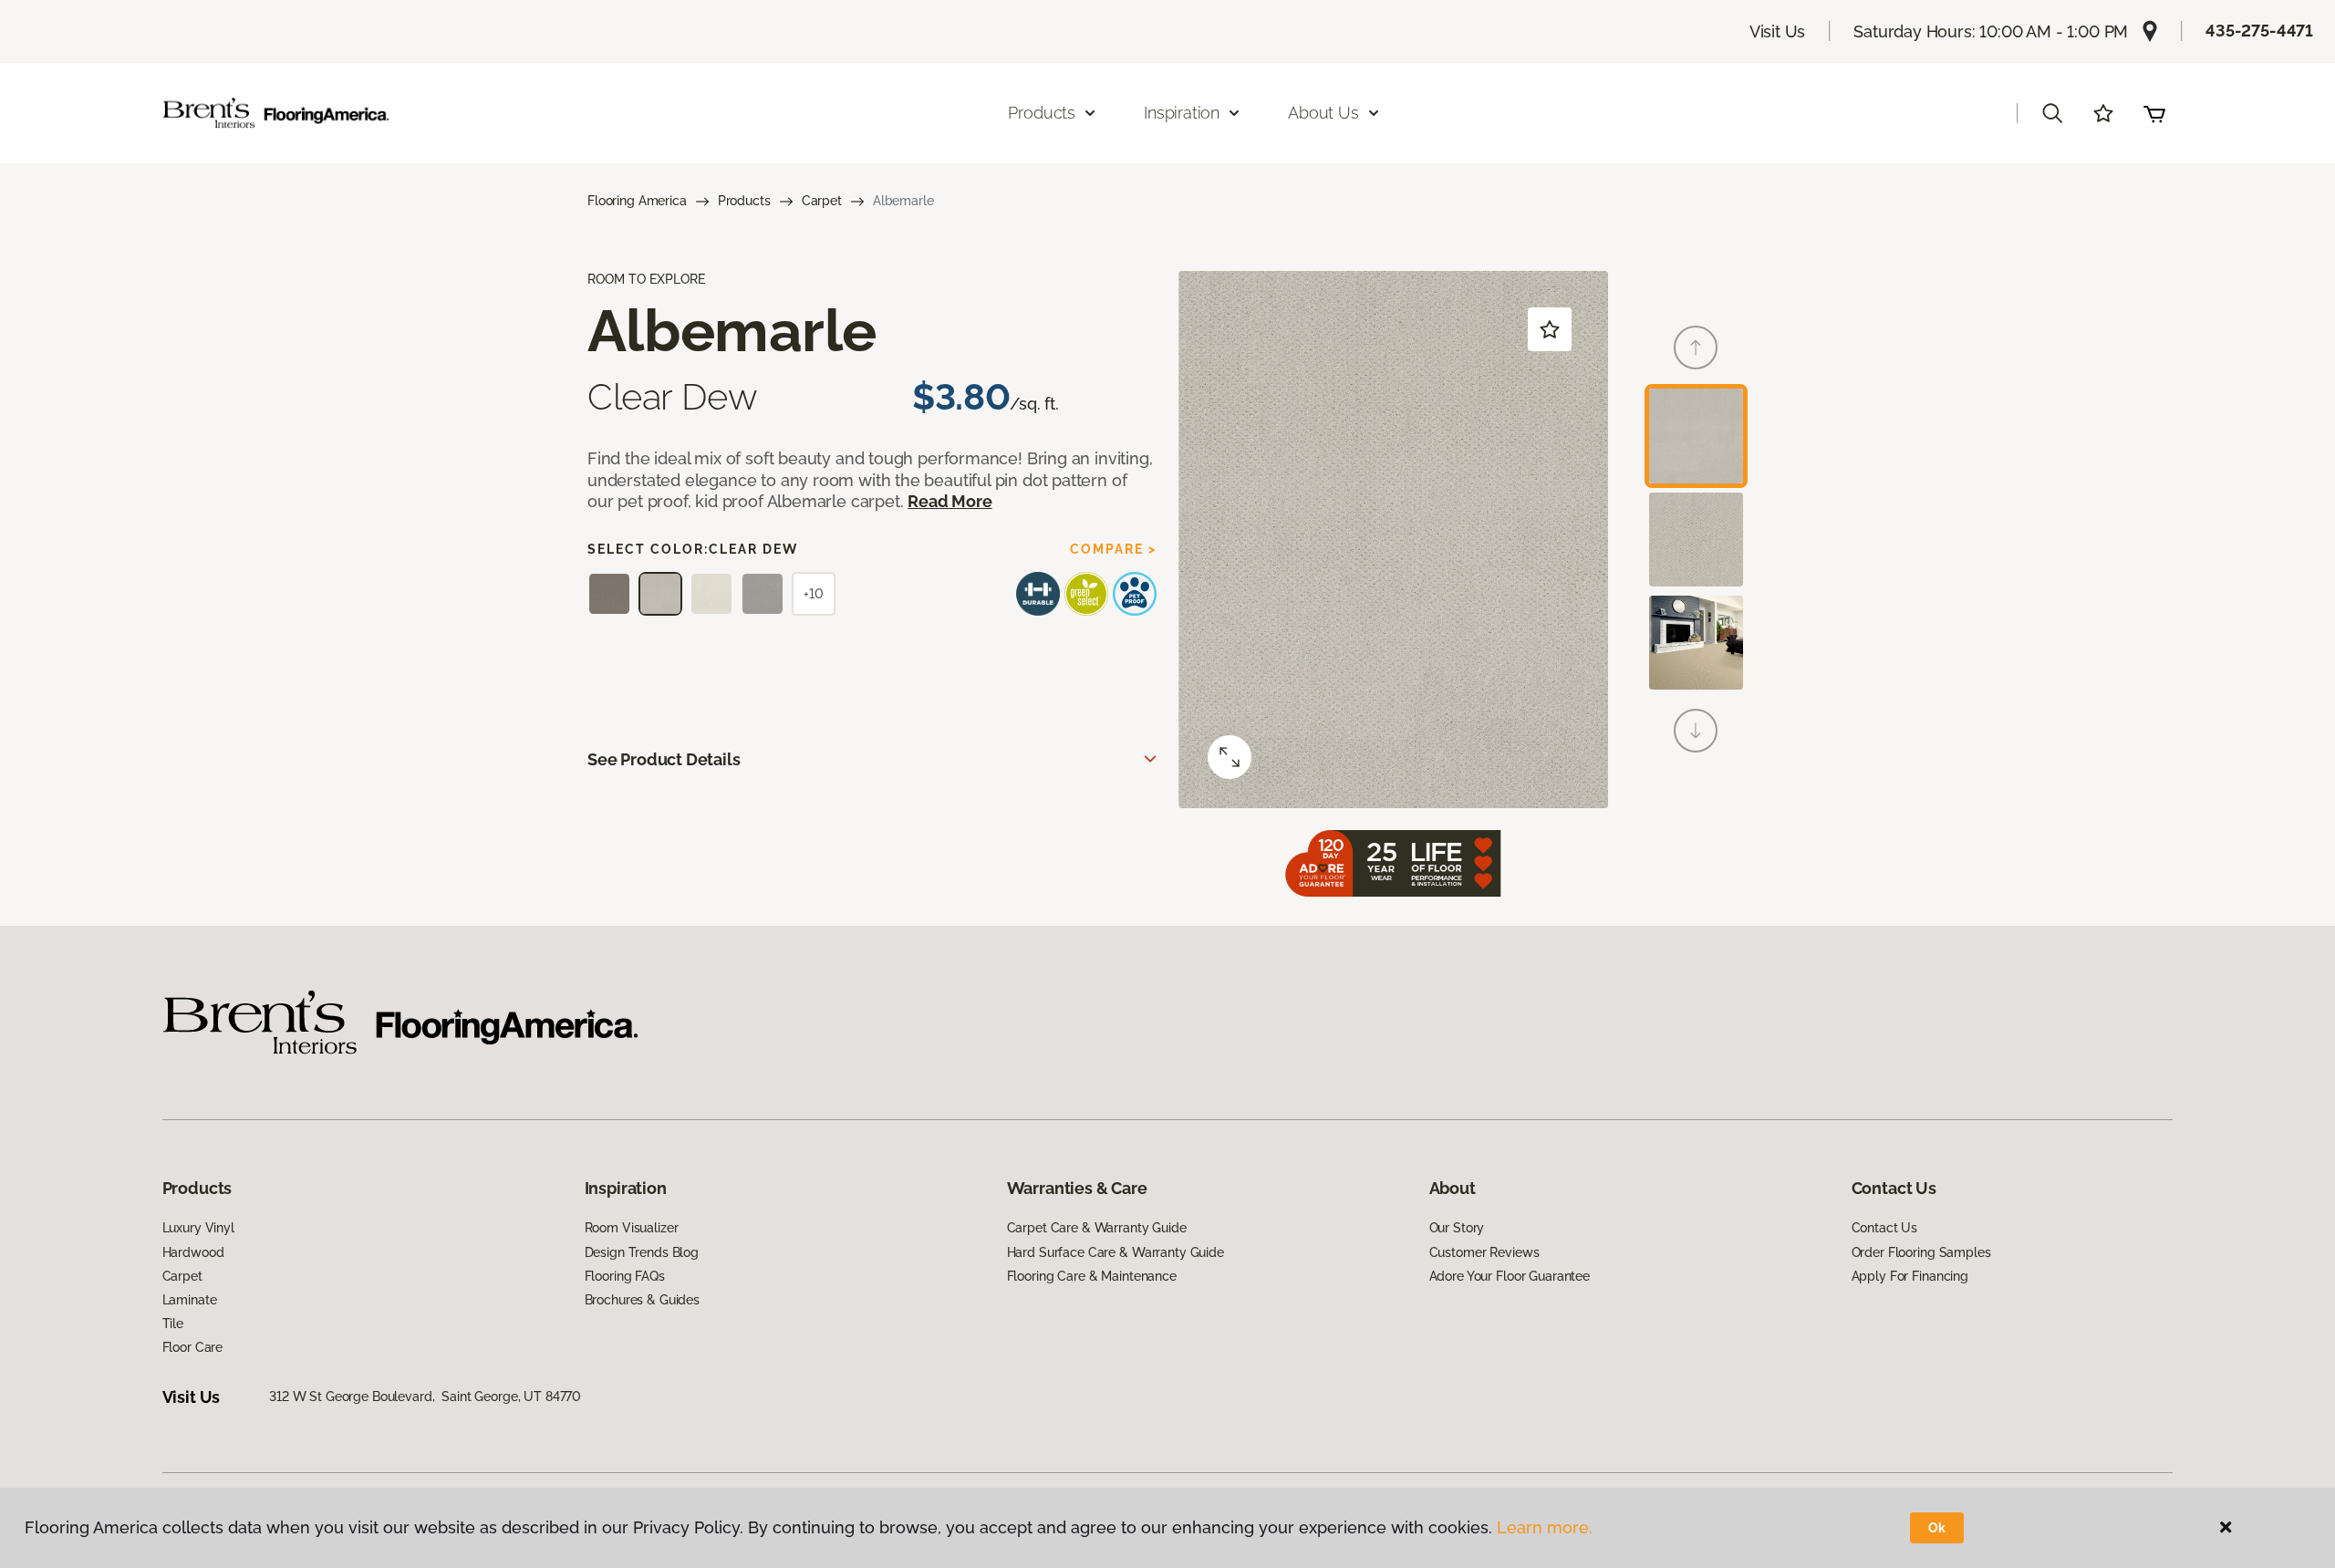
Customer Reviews (1484, 1252)
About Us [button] (1323, 113)
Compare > (1113, 549)
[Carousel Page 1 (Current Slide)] (1696, 436)
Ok (1937, 1528)
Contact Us (1885, 1228)
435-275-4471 (2259, 31)
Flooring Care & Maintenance (1092, 1276)
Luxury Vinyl (198, 1228)
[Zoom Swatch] (1230, 757)
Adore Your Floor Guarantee (1510, 1276)
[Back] (1696, 348)
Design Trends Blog (642, 1252)
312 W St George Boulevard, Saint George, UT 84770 (425, 1397)
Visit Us (1778, 31)
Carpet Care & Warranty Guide (1097, 1228)
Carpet (822, 201)
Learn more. (1545, 1527)
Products (744, 201)
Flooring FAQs (625, 1276)
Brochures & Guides (642, 1300)
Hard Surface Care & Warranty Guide (1116, 1252)
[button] (2052, 113)
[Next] (1696, 731)
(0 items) (2154, 113)
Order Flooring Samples (1921, 1252)
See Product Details (664, 759)
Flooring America (637, 201)
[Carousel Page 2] (1696, 540)
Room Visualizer (632, 1228)
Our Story (1457, 1228)
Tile (173, 1324)
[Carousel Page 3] (1696, 643)
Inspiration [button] (1182, 113)
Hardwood (193, 1252)
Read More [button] (950, 501)
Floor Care (193, 1347)
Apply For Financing (1910, 1276)
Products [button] (1042, 113)
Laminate (190, 1300)
